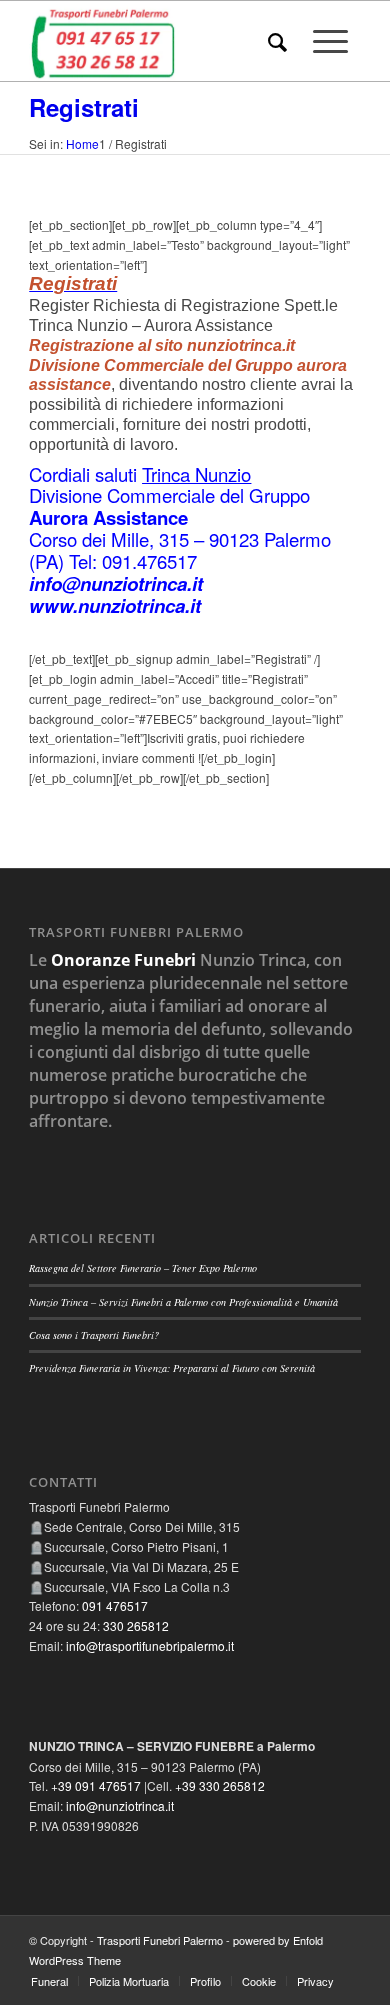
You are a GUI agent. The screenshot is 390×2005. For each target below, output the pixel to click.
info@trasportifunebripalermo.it (150, 1645)
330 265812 (136, 1625)
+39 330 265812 (220, 1785)
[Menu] (330, 41)
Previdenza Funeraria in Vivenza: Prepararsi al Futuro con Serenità (172, 1368)
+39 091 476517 (96, 1785)
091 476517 (115, 1605)
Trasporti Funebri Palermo (160, 1940)
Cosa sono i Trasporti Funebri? (94, 1335)
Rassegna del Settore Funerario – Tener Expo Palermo (143, 1268)
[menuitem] (277, 41)
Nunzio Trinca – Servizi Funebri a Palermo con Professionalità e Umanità (183, 1302)
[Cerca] (277, 41)
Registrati (84, 107)
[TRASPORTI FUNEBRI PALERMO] (161, 41)
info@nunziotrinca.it (120, 1805)
